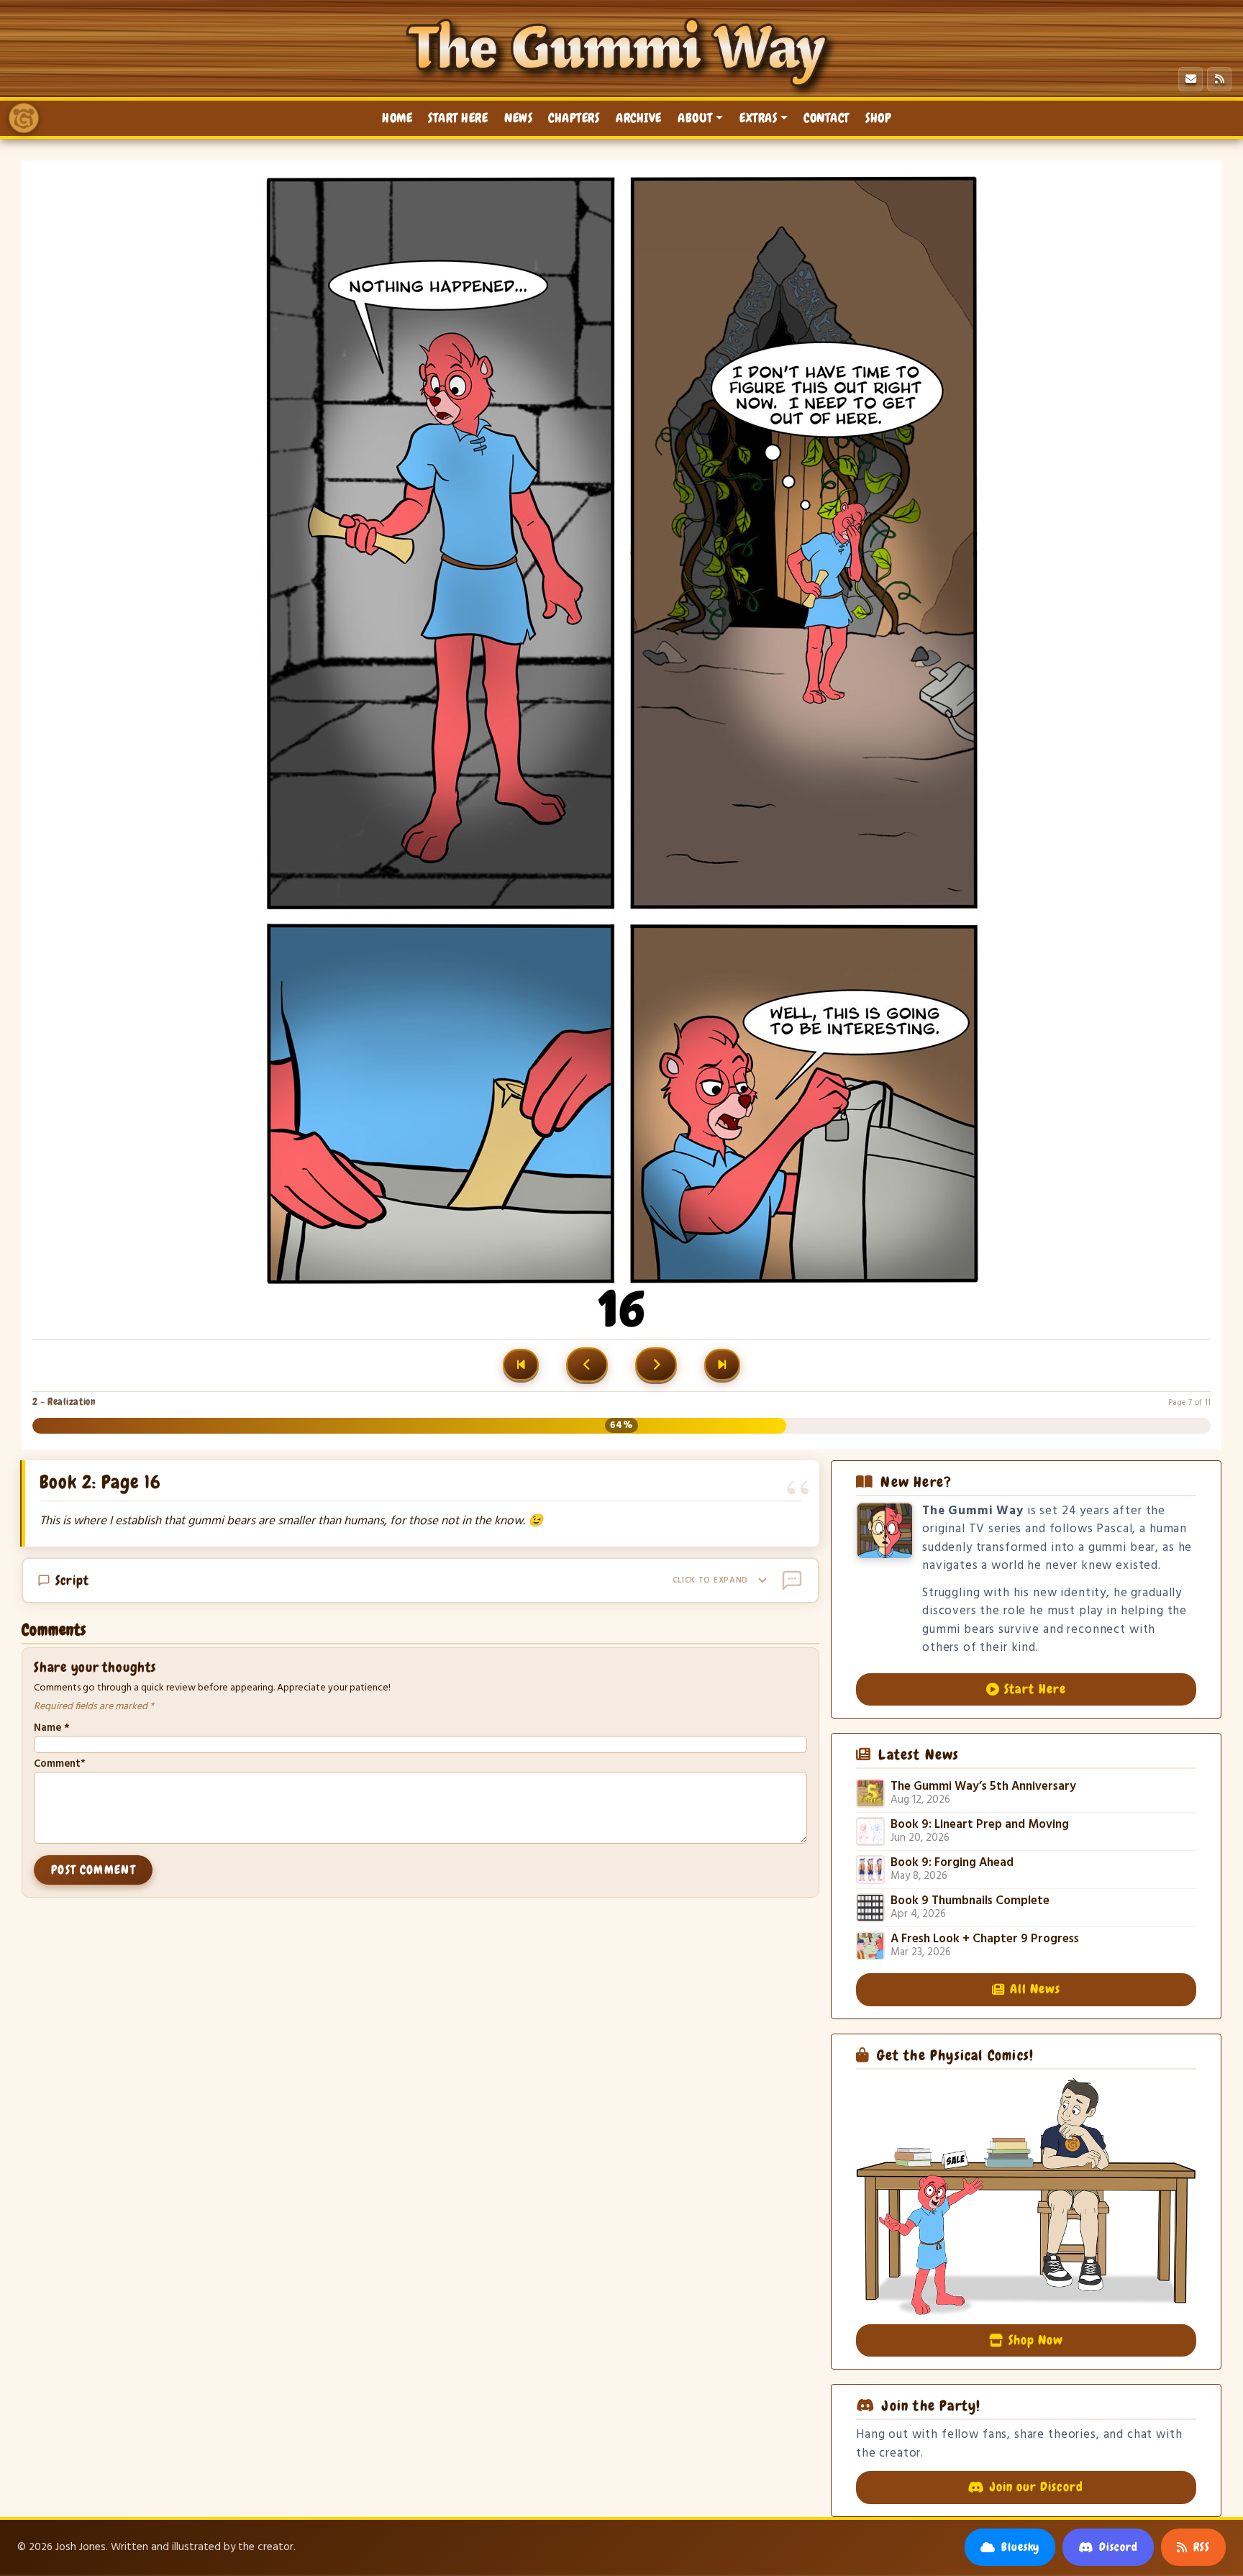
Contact (827, 118)
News (518, 118)
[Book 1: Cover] (521, 1365)
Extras (758, 118)
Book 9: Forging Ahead (952, 1863)
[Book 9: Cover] (722, 1365)
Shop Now (1036, 2340)
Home (397, 118)
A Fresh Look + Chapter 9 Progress (985, 1939)
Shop (878, 118)
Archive (639, 118)
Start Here (1035, 1689)
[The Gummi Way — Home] (24, 118)
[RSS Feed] (1219, 79)
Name (51, 1728)
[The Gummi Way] (621, 53)
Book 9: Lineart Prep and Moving (980, 1825)
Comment (57, 1764)
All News (1035, 1989)
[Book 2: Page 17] (656, 1365)
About (695, 118)
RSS (1202, 2547)
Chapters (574, 118)
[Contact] (1190, 79)
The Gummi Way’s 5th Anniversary (983, 1787)
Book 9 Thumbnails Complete (970, 1901)
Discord (1119, 2547)
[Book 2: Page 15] (587, 1365)
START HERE (458, 118)
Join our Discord (1037, 2487)
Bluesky (1021, 2547)
